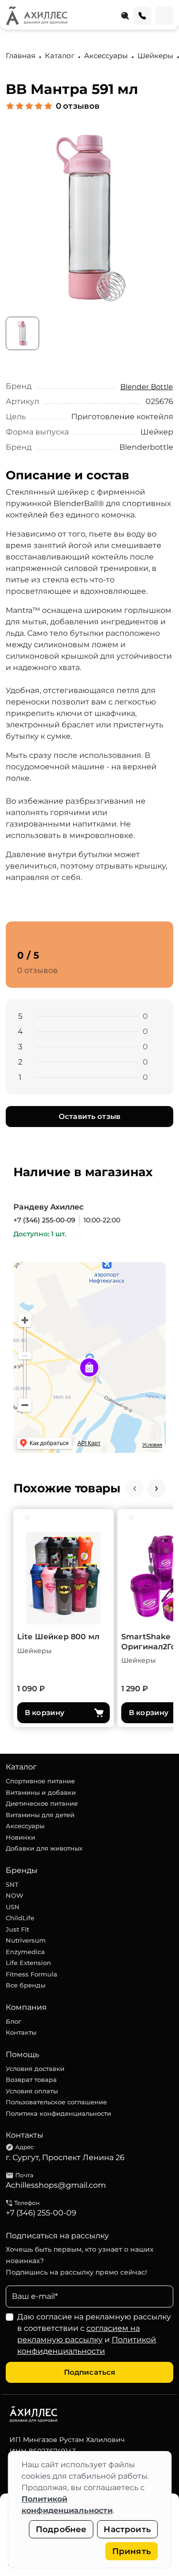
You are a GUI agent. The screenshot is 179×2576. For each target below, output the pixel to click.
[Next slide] (157, 1489)
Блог (13, 2021)
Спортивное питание (40, 1781)
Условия (152, 1445)
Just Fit (17, 1929)
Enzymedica (25, 1952)
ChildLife (20, 1918)
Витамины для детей (40, 1815)
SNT (12, 1884)
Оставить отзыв (89, 1116)
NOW (15, 1895)
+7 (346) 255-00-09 (44, 1220)
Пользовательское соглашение (56, 2102)
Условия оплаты (32, 2091)
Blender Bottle (147, 387)
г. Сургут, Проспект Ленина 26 (65, 2157)
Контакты (21, 2032)
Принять (132, 2551)
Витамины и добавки (41, 1792)
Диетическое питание (42, 1803)
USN (13, 1907)
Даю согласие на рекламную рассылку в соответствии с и (94, 2334)
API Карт (89, 1443)
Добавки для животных (44, 1848)
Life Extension (28, 1963)
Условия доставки (35, 2069)
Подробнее (61, 2529)
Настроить (127, 2529)
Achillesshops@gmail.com (56, 2185)
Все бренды (26, 1985)
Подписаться (90, 2372)
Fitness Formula (32, 1974)
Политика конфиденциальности (58, 2113)
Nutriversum (26, 1940)
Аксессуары (25, 1826)
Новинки (21, 1837)
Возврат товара (31, 2079)
